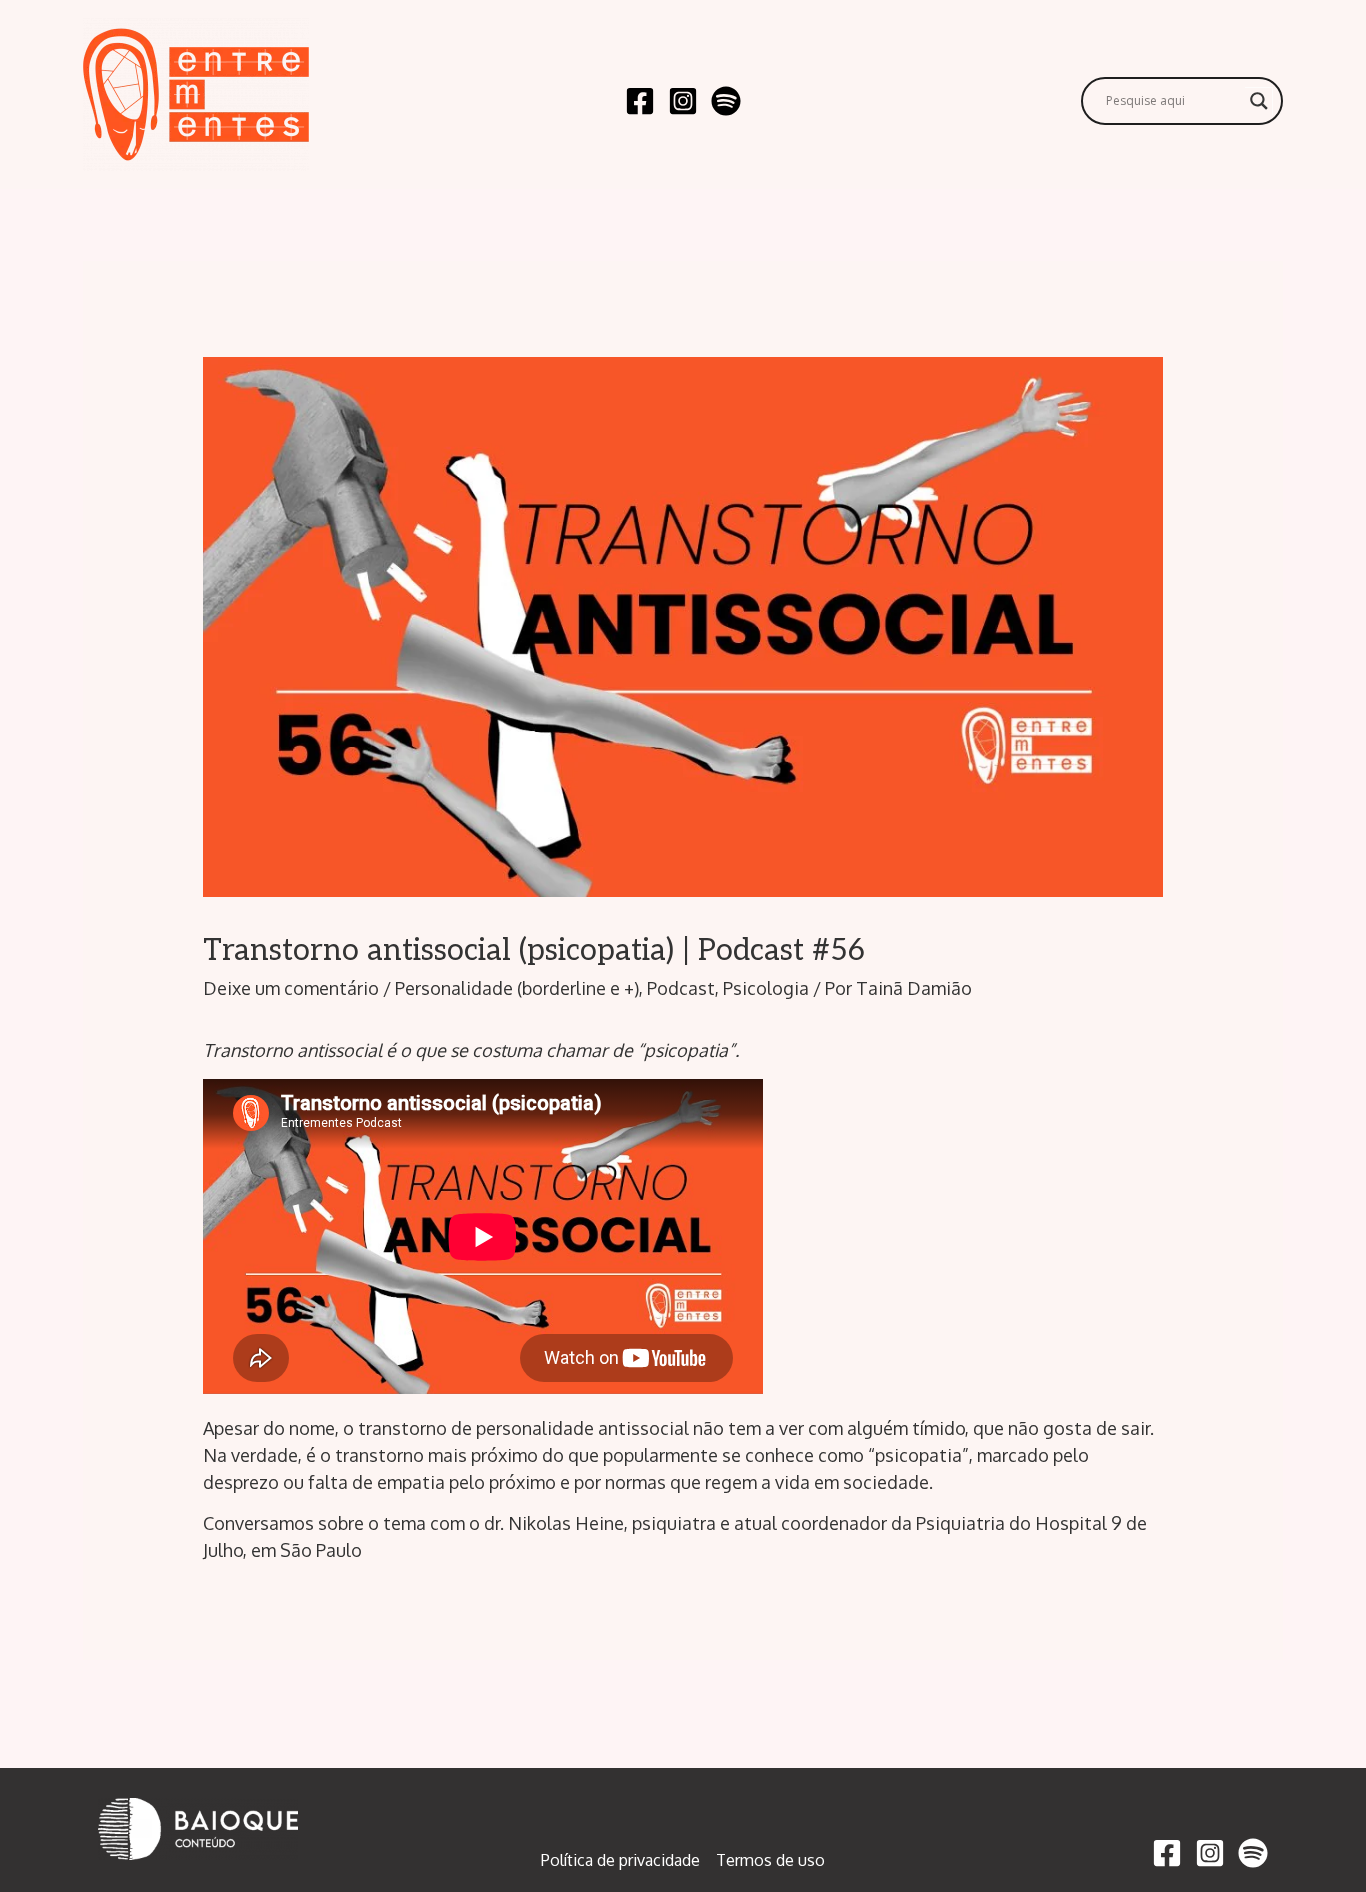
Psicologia (766, 988)
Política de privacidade (620, 1860)
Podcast (681, 988)
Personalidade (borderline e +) (517, 988)
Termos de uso (770, 1860)
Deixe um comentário (291, 988)
